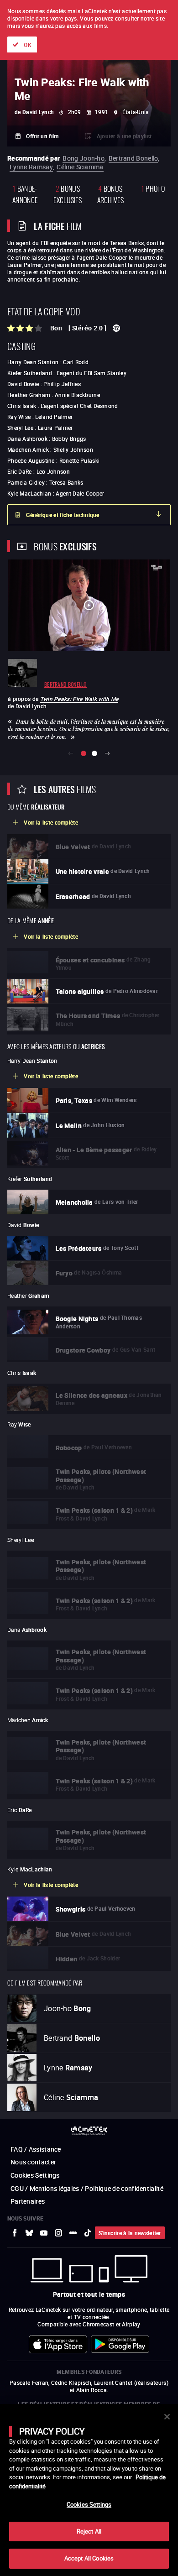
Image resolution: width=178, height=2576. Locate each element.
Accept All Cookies (89, 2558)
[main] (89, 2490)
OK (28, 45)
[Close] (167, 2417)
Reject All (89, 2531)
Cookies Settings (89, 2504)
